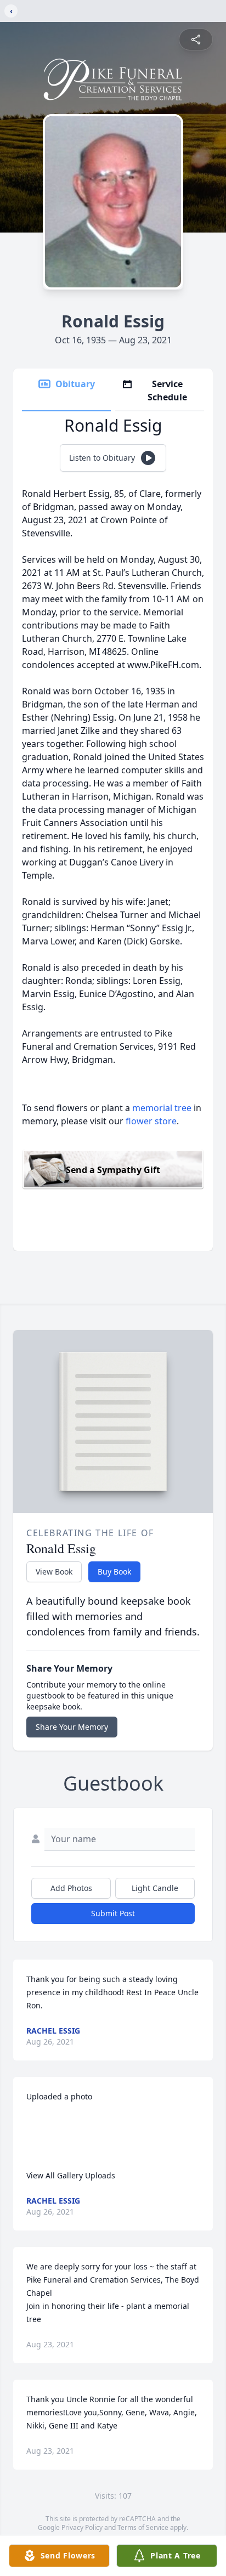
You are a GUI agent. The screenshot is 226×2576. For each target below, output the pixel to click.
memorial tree (162, 1108)
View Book (54, 1572)
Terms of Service (143, 2527)
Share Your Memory (72, 1727)
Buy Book (114, 1572)
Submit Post (113, 1913)
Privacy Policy (82, 2527)
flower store (151, 1121)
